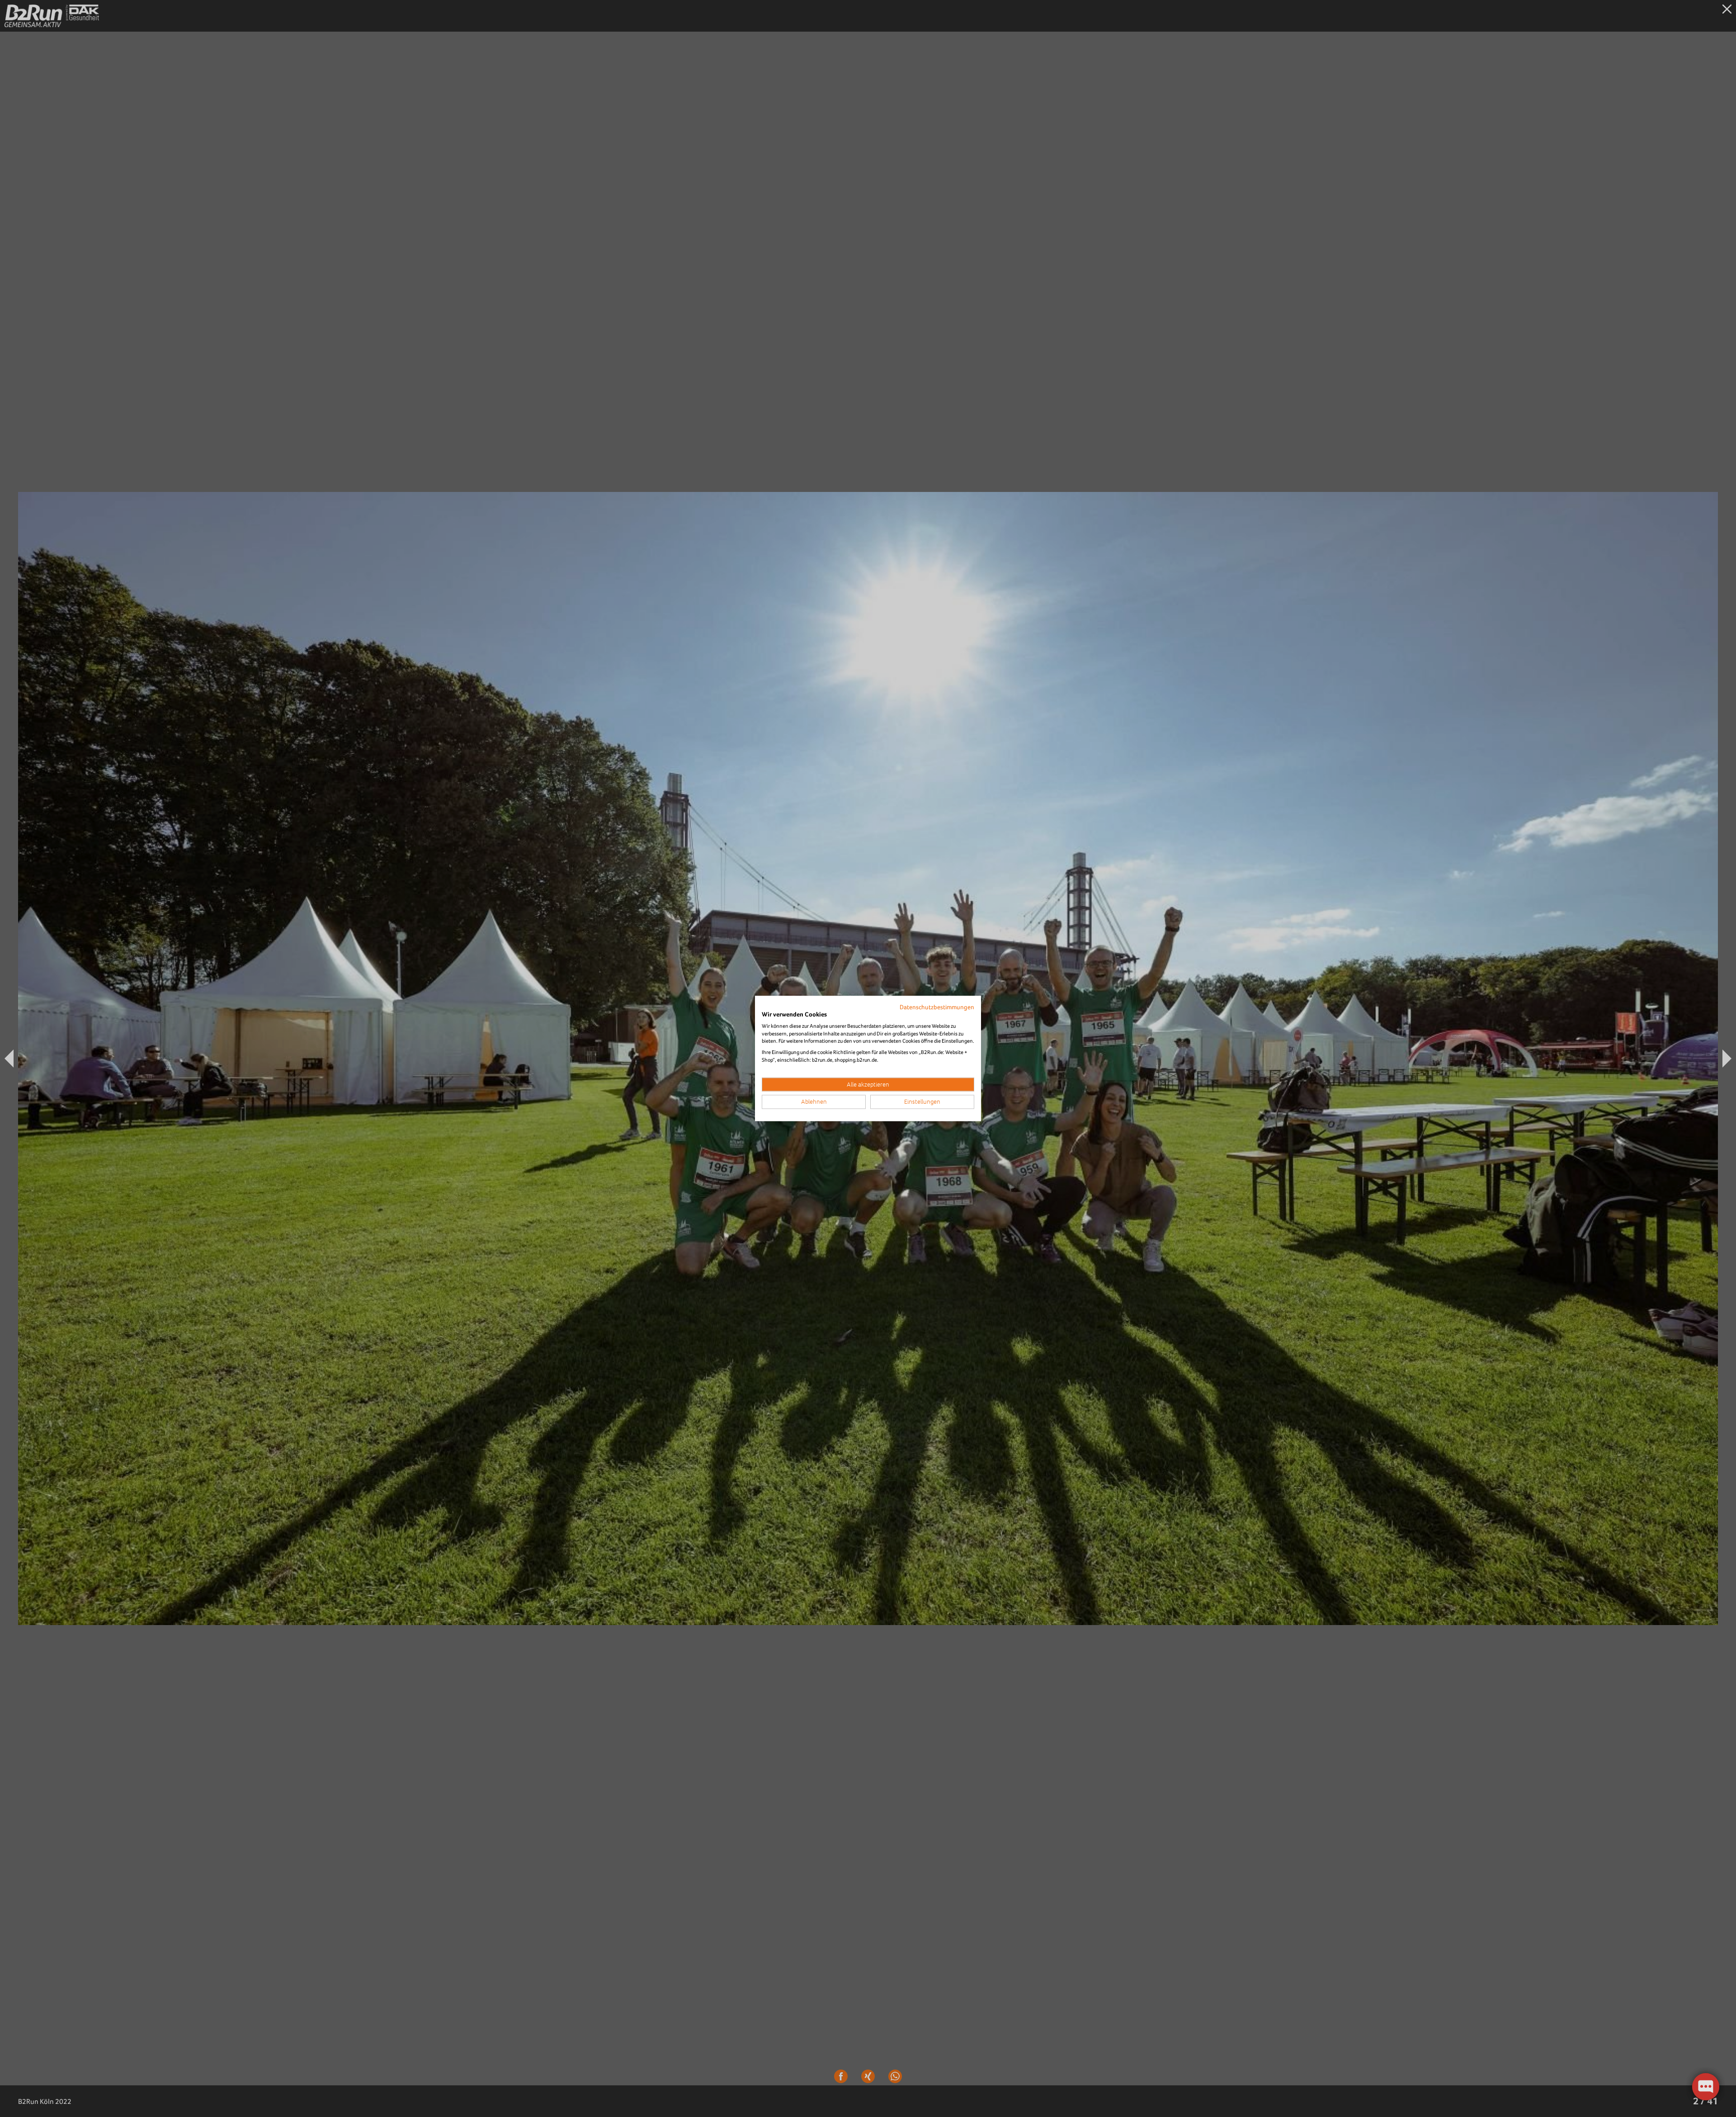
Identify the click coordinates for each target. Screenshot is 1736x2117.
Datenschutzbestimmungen (937, 1007)
